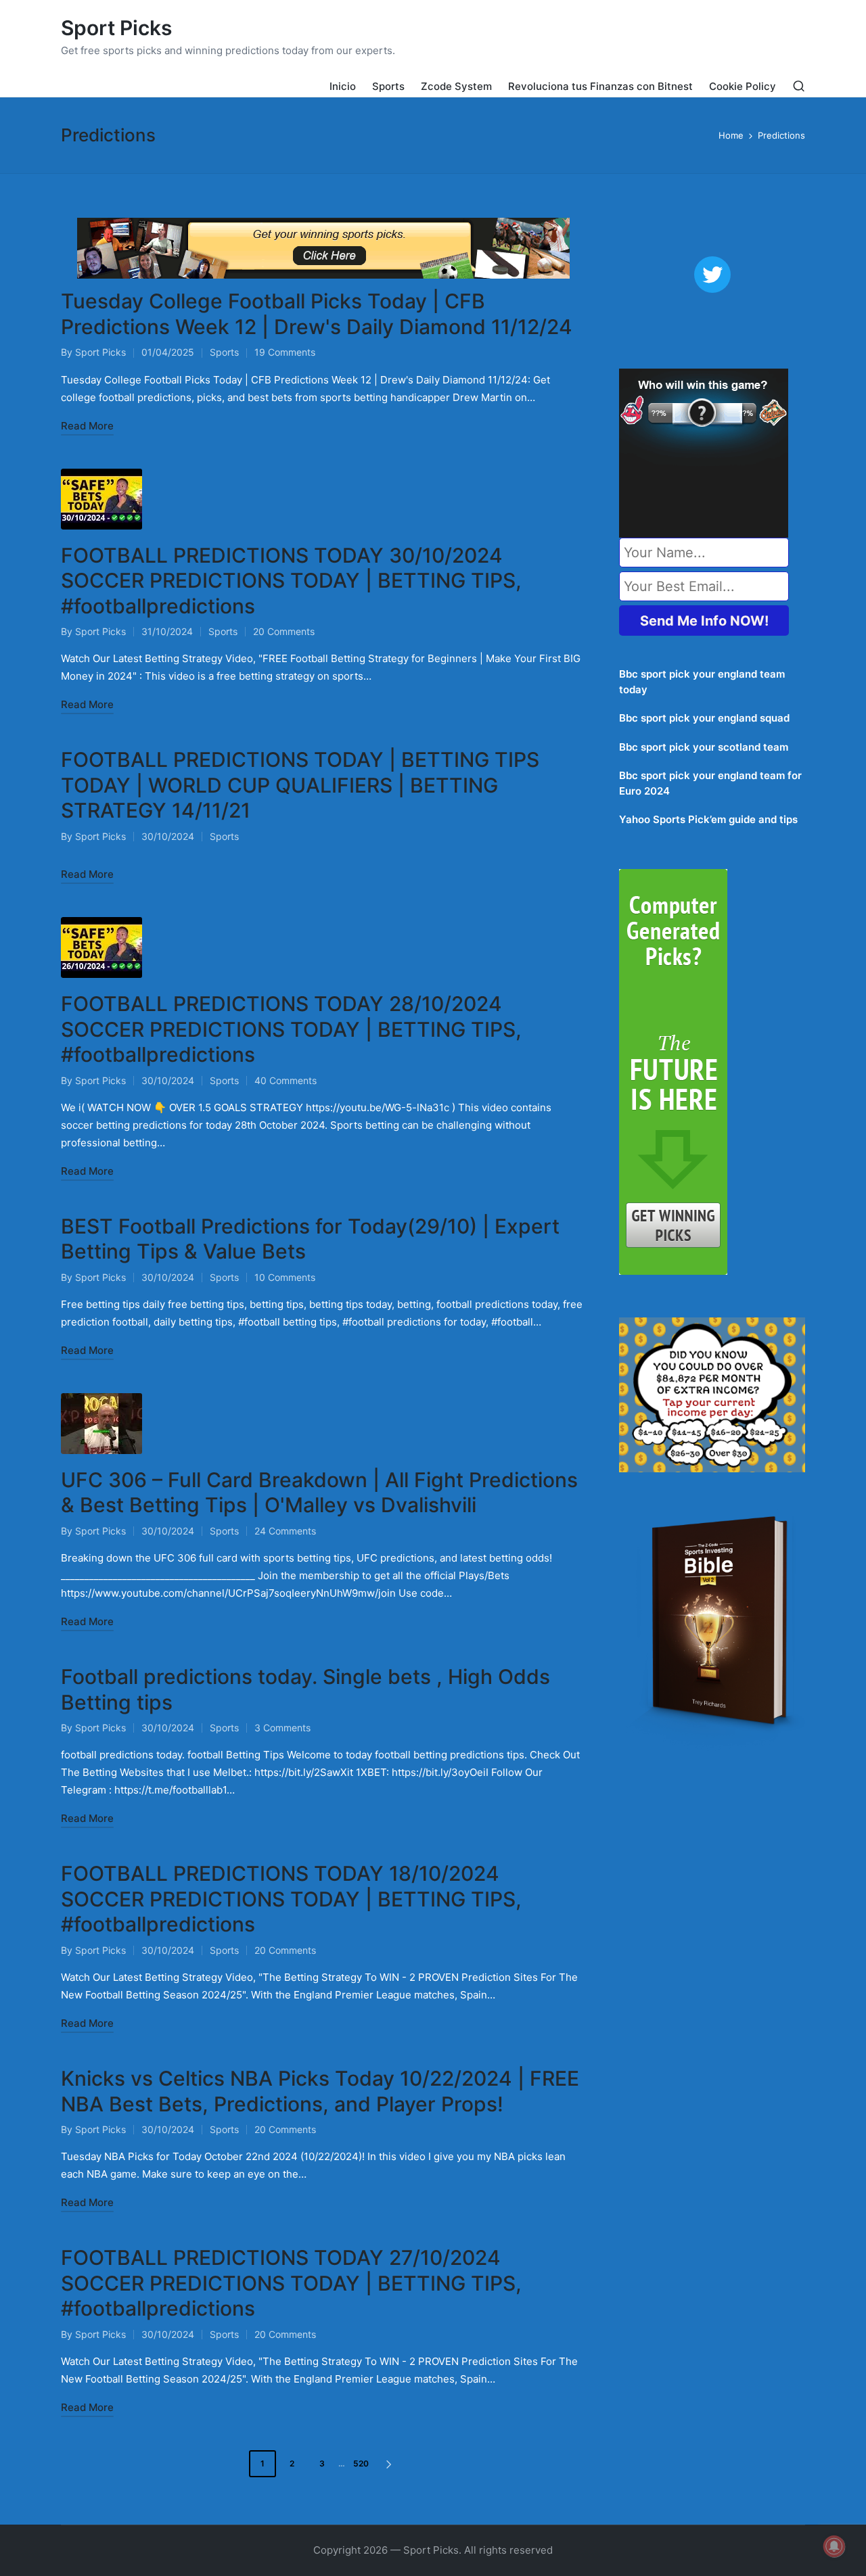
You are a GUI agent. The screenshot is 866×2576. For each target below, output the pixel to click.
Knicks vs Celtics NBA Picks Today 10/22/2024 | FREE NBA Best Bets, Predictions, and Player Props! (320, 2091)
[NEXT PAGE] (388, 2464)
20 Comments (284, 631)
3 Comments (282, 1728)
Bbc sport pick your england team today (702, 682)
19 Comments (285, 352)
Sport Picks (116, 28)
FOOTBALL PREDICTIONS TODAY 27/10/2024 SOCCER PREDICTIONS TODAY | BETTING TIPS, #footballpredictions (291, 2283)
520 (361, 2463)
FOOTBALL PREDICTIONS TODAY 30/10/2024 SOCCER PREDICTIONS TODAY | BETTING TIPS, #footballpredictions (291, 581)
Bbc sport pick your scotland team (704, 747)
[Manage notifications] (834, 2546)
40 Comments (286, 1080)
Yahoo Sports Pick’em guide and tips (708, 819)
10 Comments (285, 1277)
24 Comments (285, 1531)
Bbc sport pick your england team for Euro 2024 (710, 783)
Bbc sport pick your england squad (704, 718)
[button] (391, 2464)
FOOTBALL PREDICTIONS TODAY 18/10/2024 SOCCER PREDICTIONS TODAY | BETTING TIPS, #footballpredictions (291, 1899)
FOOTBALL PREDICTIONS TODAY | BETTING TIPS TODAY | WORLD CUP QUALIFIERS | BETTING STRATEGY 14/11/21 (300, 785)
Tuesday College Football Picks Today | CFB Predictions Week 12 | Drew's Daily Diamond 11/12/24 (317, 314)
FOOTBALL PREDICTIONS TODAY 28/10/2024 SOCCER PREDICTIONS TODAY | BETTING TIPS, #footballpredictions (291, 1029)
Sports (224, 352)
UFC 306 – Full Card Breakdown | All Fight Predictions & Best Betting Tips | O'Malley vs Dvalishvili (319, 1493)
